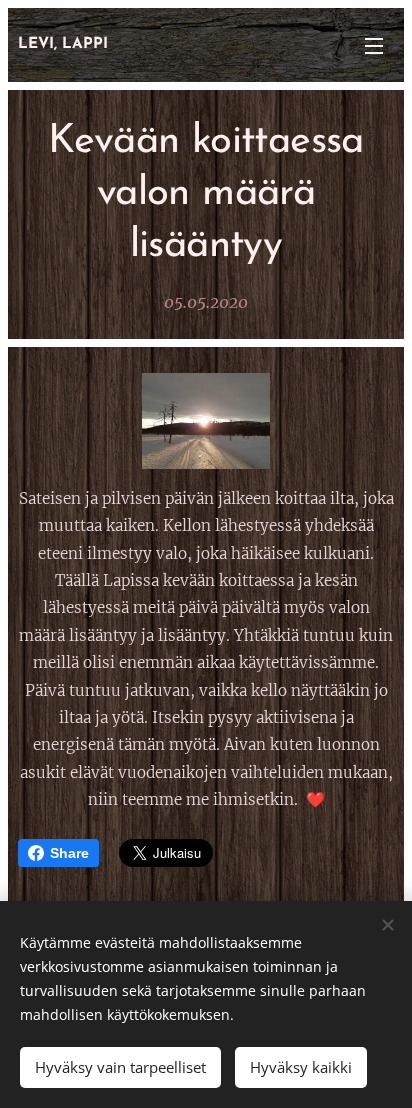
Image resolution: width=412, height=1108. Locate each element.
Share (69, 853)
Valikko (374, 45)
